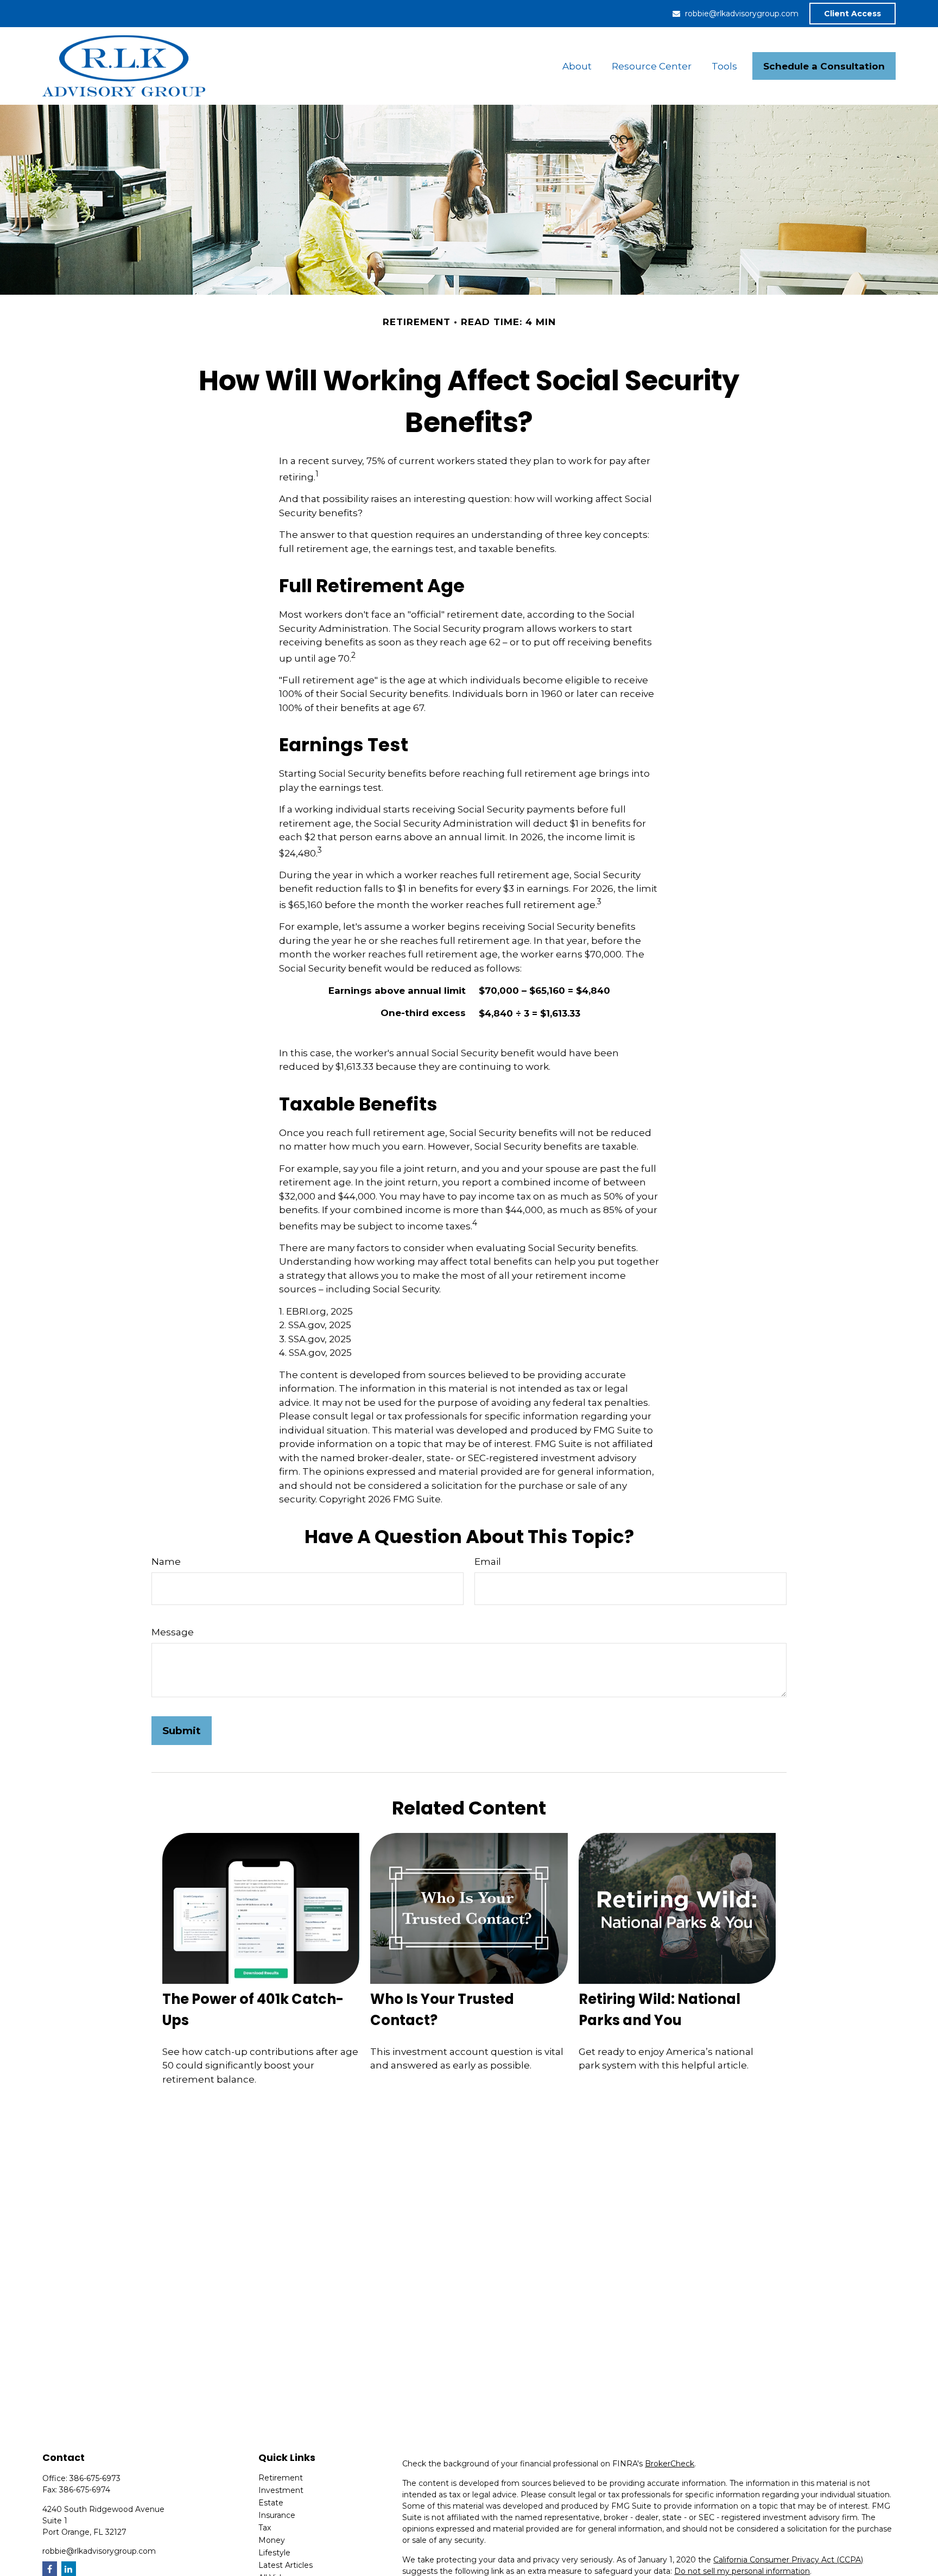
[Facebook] (50, 2569)
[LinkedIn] (69, 2569)
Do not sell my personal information (742, 2571)
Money (272, 2540)
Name (166, 1562)
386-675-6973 (95, 2478)
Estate (271, 2503)
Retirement (281, 2478)
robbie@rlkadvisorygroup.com (742, 14)
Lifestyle (274, 2553)
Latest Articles (286, 2565)
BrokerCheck (670, 2464)
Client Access (853, 14)
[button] (577, 66)
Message (173, 1632)
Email (488, 1562)
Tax (265, 2528)
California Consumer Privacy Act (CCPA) (788, 2560)
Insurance (277, 2515)
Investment (281, 2490)
